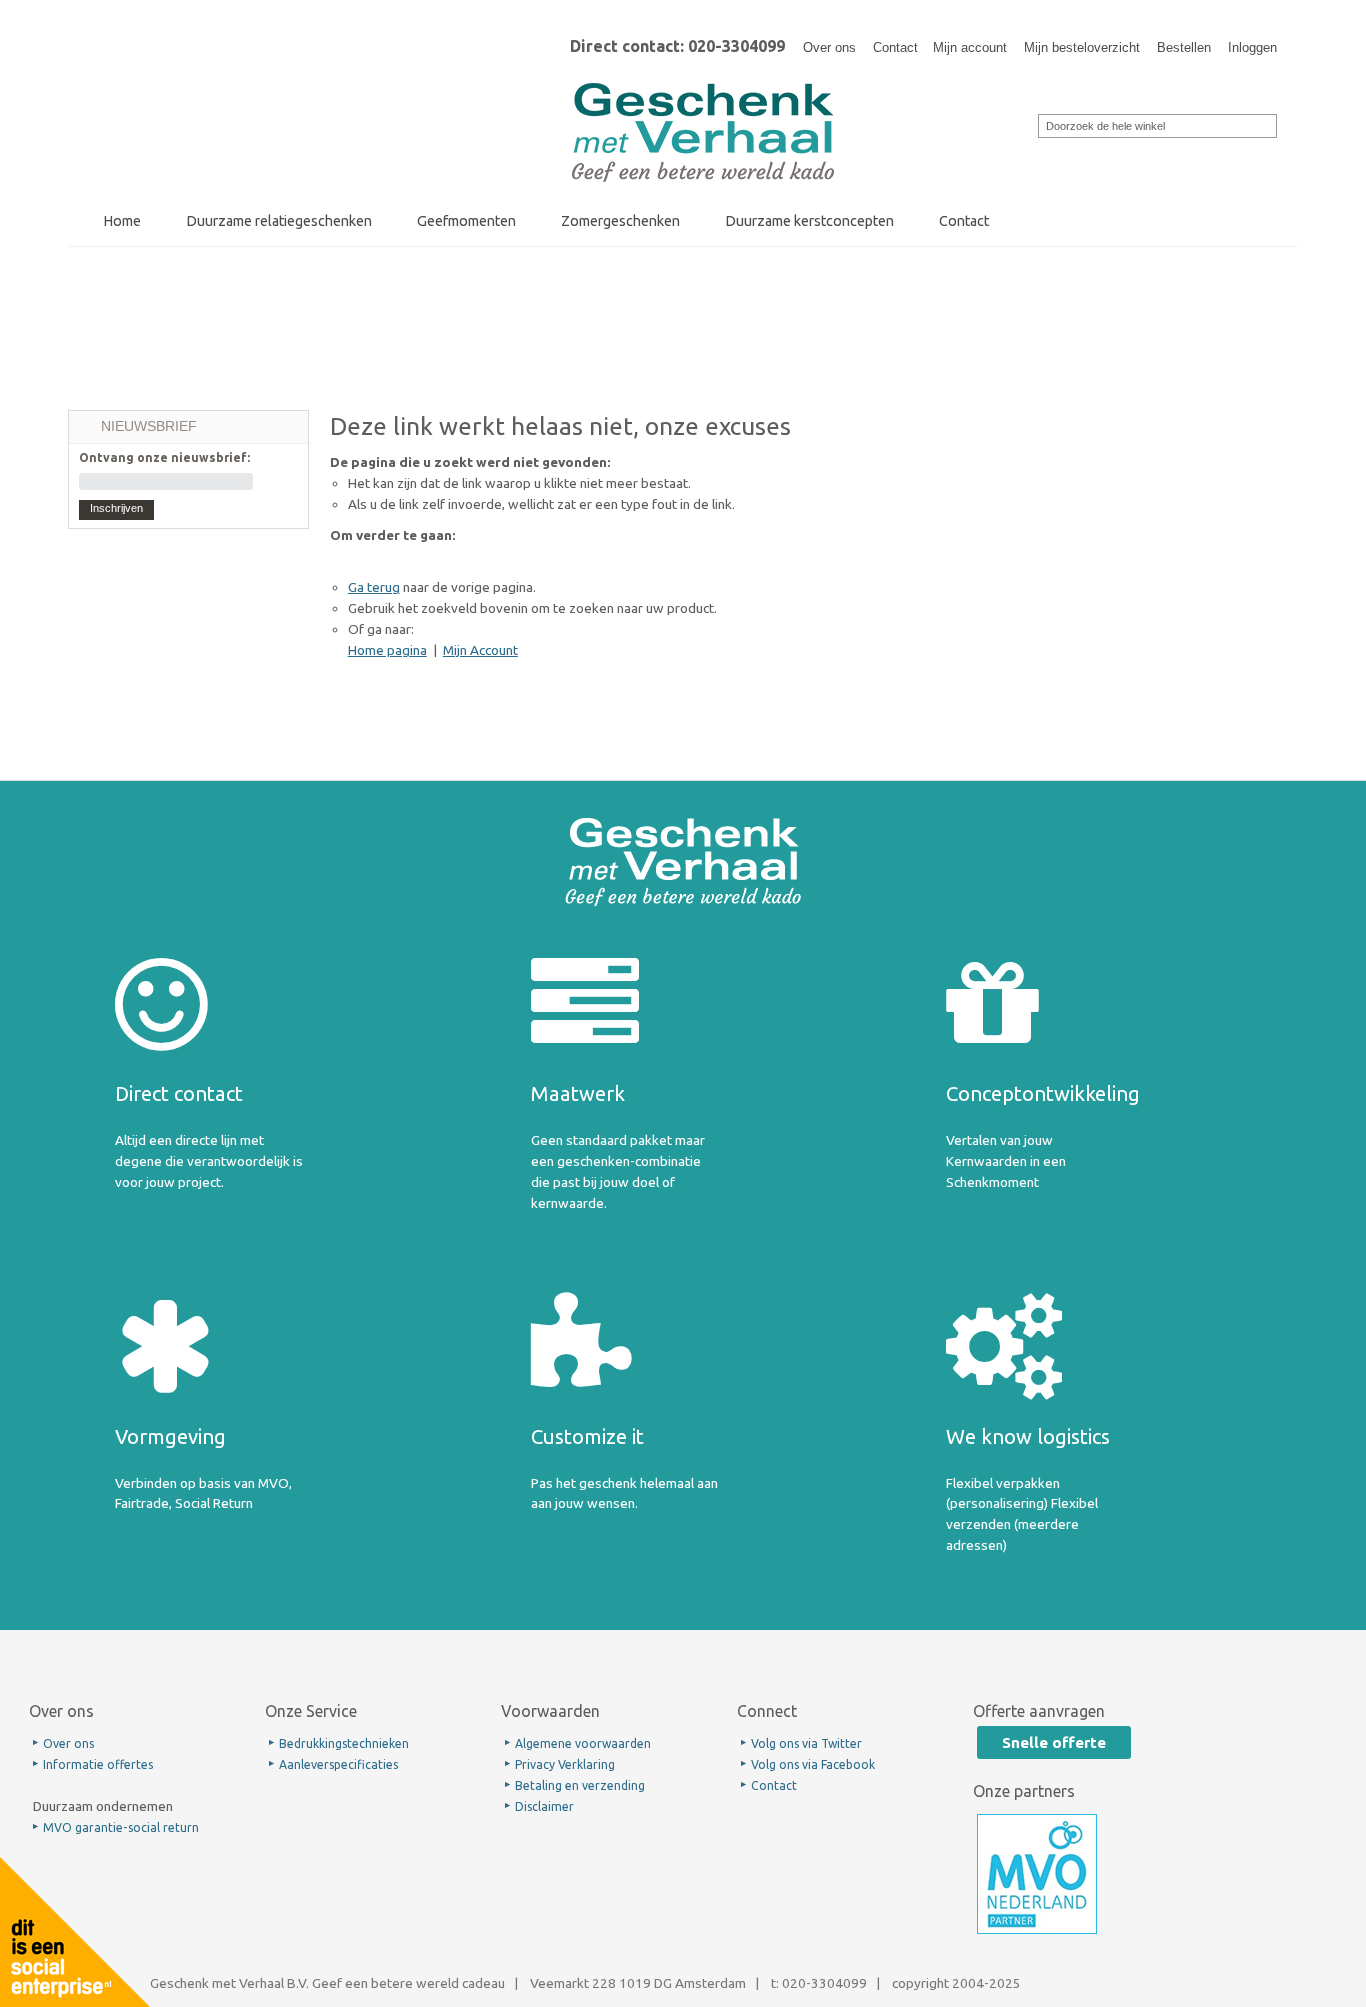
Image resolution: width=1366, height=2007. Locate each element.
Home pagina (387, 650)
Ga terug (374, 587)
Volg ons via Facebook (813, 1764)
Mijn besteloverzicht (1082, 47)
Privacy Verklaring (565, 1764)
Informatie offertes (98, 1764)
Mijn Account (480, 650)
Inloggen (1252, 47)
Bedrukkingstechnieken (344, 1743)
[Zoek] (1025, 124)
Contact (895, 47)
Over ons (829, 47)
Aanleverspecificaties (338, 1764)
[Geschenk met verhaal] (703, 89)
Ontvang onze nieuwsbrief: (164, 457)
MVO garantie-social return (121, 1827)
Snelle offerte (1054, 1742)
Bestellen (1184, 47)
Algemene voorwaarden (583, 1743)
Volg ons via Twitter (806, 1743)
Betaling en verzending (580, 1785)
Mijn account (970, 47)
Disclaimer (544, 1806)
